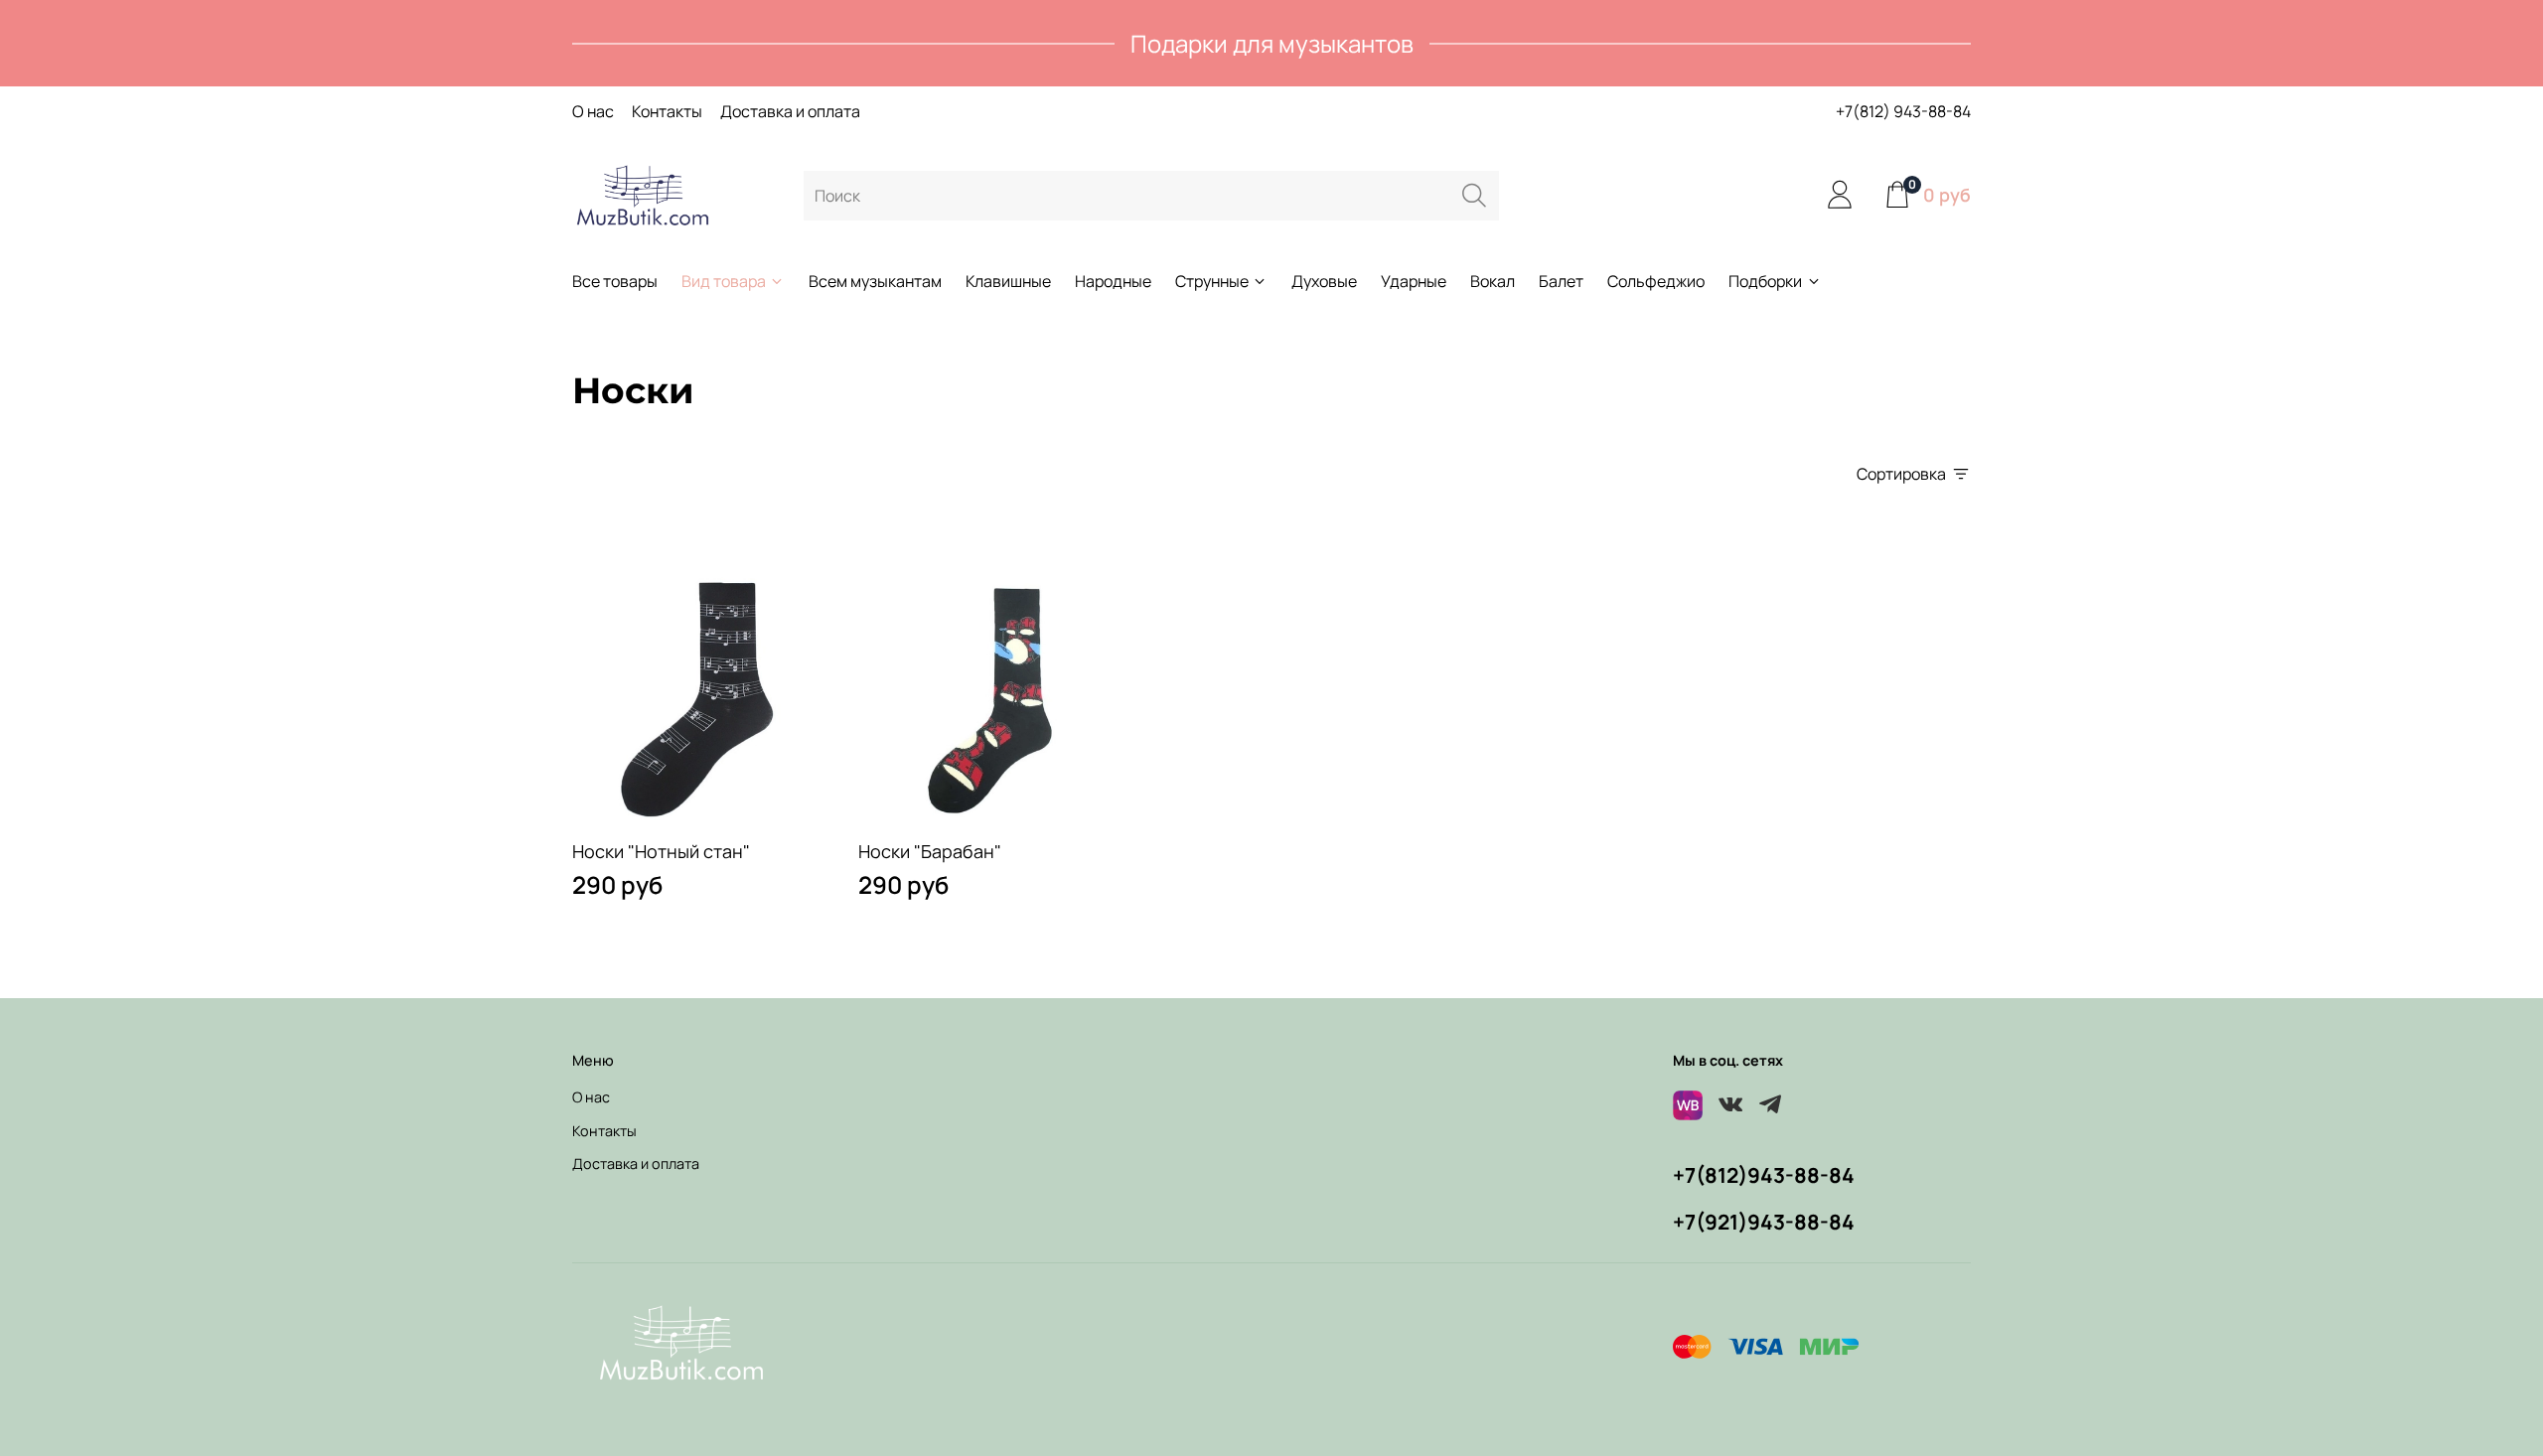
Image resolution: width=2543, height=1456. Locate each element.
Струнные (1212, 281)
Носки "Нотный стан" (661, 851)
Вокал (1493, 281)
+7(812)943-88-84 (1764, 1175)
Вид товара (724, 281)
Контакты (667, 111)
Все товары (615, 281)
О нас (593, 111)
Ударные (1414, 281)
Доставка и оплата (790, 111)
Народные (1113, 281)
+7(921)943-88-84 (1764, 1222)
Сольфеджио (1656, 281)
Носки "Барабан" (930, 851)
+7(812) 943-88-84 (1903, 111)
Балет (1561, 281)
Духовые (1324, 281)
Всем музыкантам (875, 281)
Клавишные (1008, 281)
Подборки (1765, 281)
